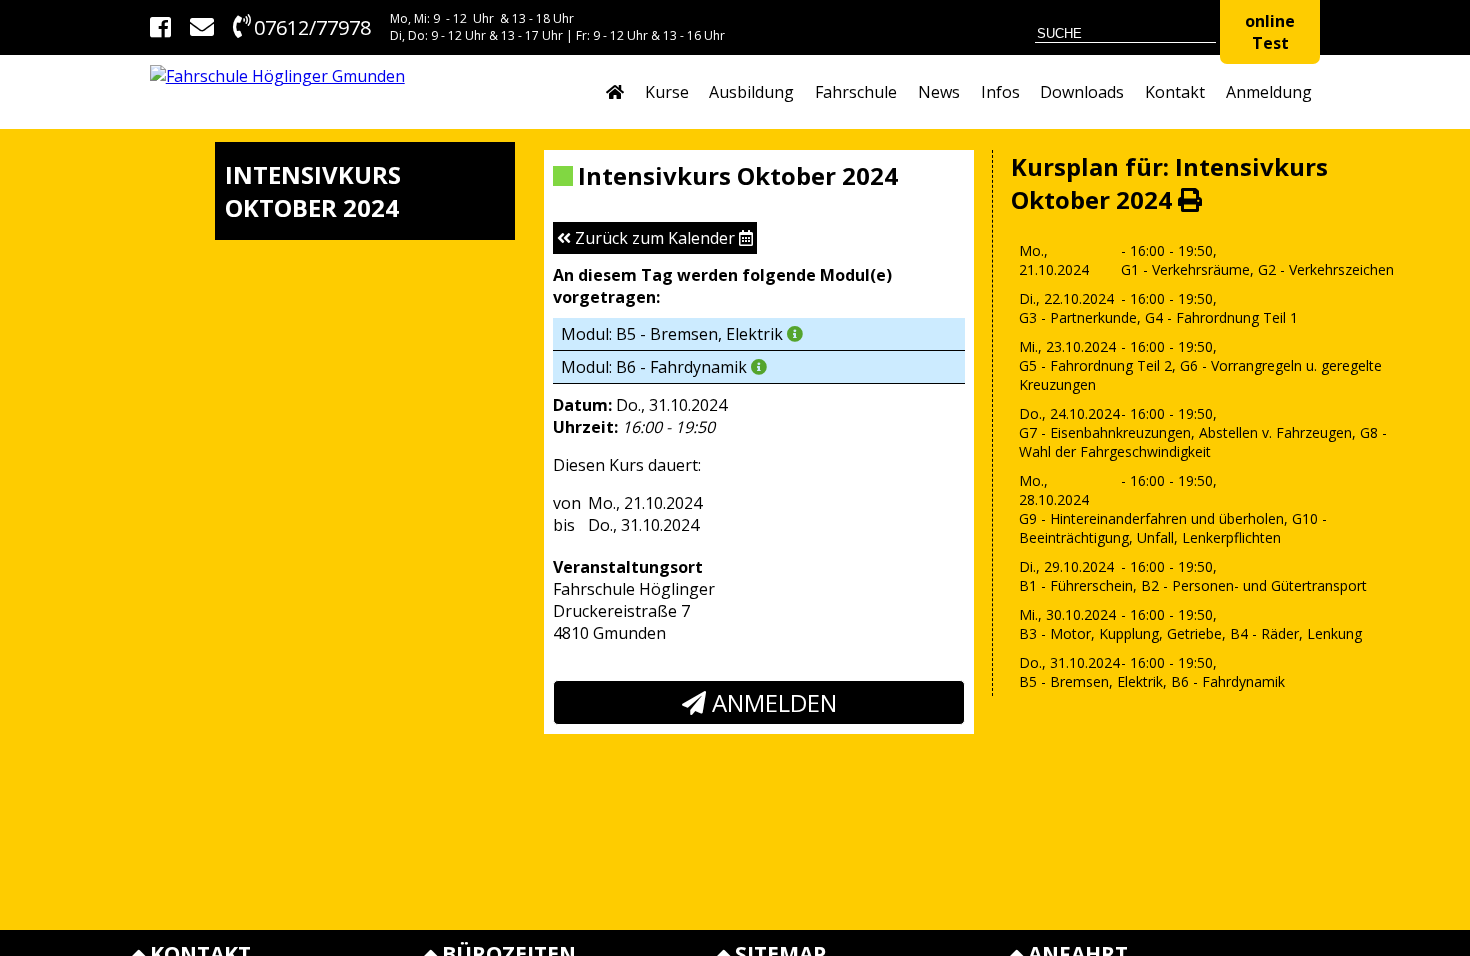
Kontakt (1175, 92)
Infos (1000, 92)
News (939, 92)
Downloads (1082, 92)
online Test (1270, 32)
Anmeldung (1269, 92)
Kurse (667, 92)
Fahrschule (856, 92)
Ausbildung (751, 92)
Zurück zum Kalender (655, 238)
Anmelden (771, 702)
